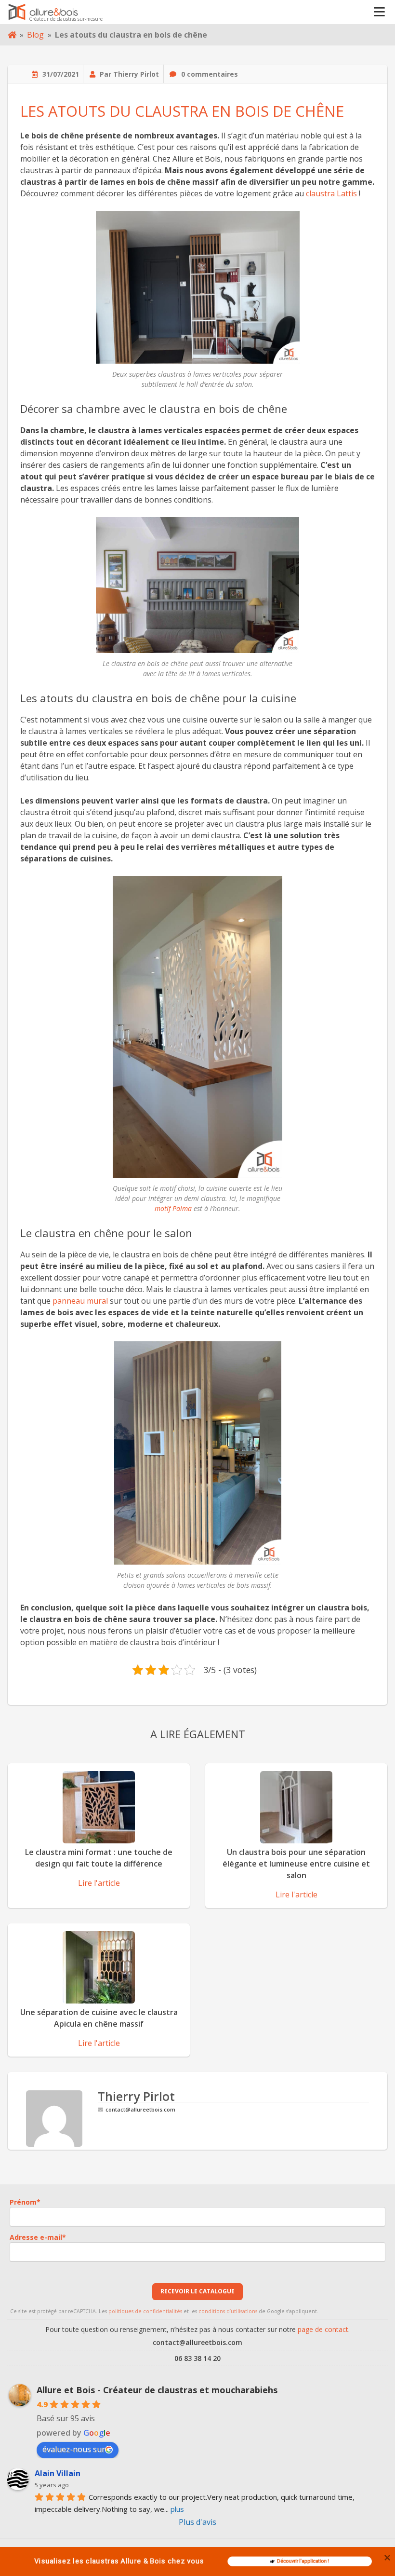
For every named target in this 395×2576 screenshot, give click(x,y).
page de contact (323, 2329)
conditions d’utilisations (228, 2311)
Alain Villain (58, 2473)
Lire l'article (99, 1883)
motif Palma (173, 1208)
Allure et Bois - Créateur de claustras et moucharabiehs (157, 2390)
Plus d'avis (197, 2522)
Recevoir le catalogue (197, 2291)
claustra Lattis (331, 193)
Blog (35, 35)
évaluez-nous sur (74, 2449)
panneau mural (80, 1301)
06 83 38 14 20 (197, 2358)
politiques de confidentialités (145, 2311)
